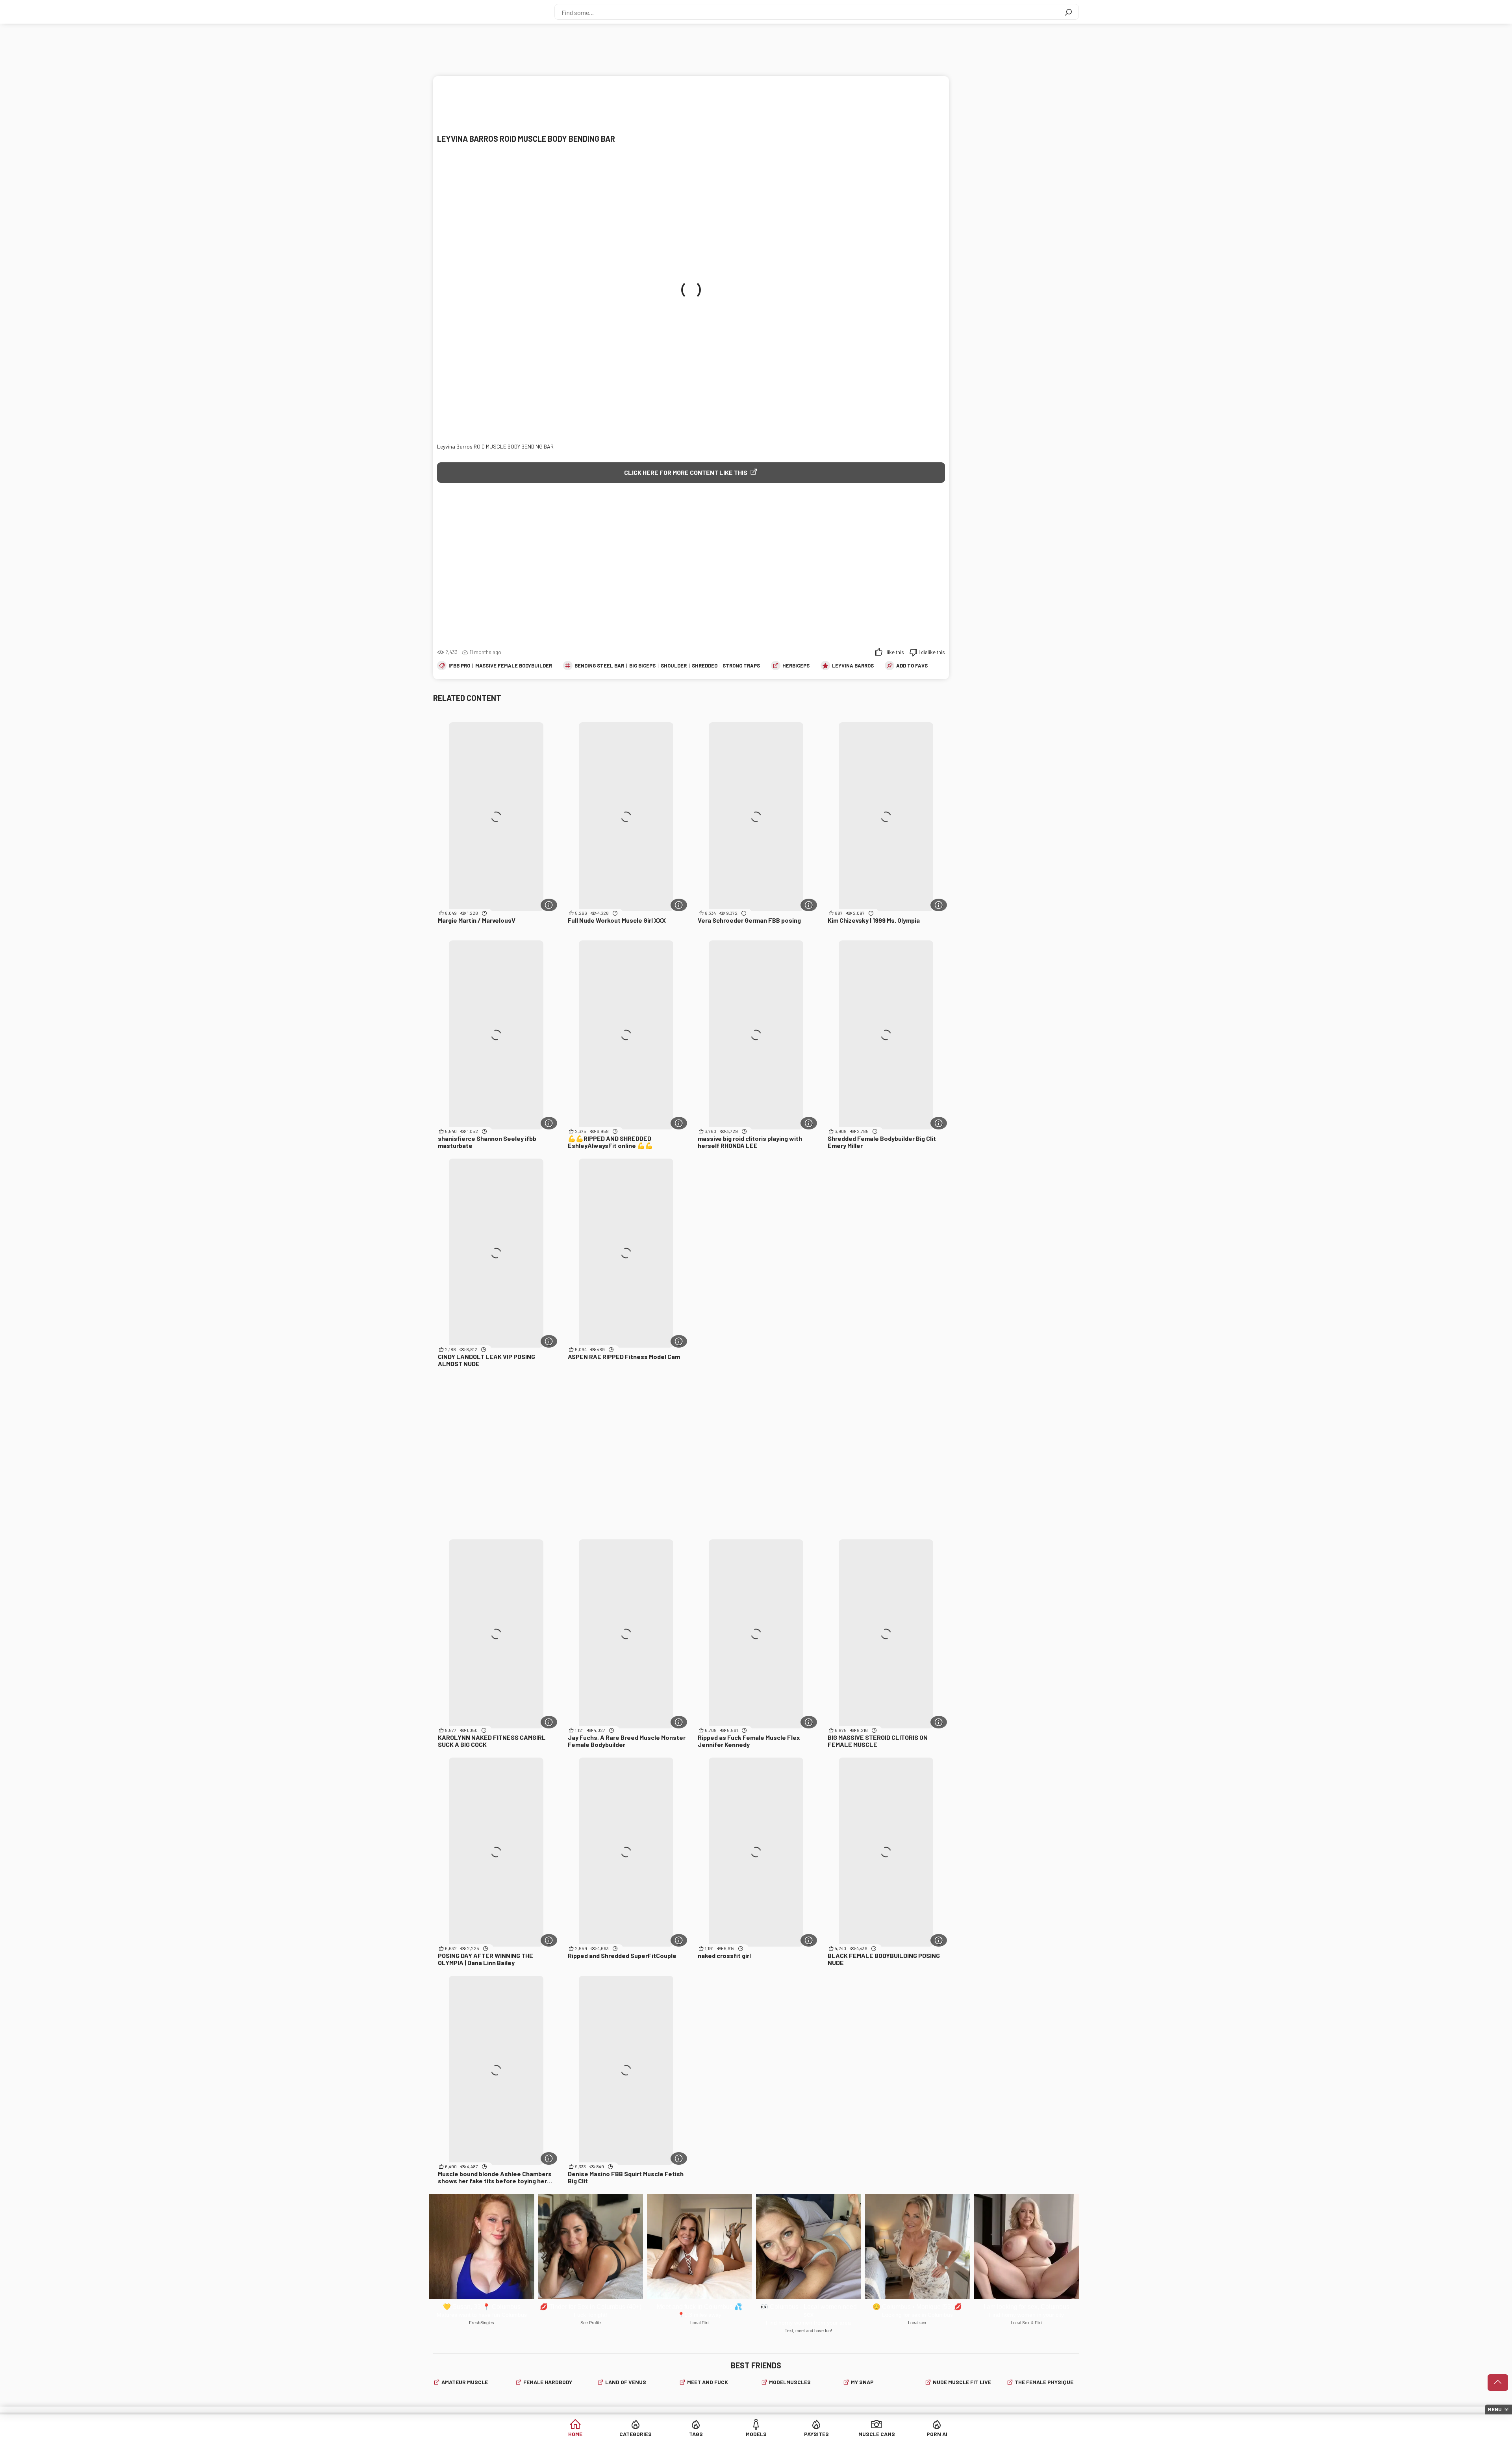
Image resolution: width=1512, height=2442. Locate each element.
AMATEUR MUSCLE (465, 2382)
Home (575, 2434)
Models (756, 2434)
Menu (1495, 2409)
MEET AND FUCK (708, 2382)
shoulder (674, 666)
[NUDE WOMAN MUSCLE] (476, 12)
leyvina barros (853, 666)
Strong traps (741, 666)
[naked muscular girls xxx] (689, 104)
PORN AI (937, 2434)
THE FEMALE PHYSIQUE (1044, 2382)
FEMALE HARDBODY (548, 2382)
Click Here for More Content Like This (686, 472)
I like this (894, 652)
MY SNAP (862, 2382)
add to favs (912, 666)
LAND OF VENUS (626, 2382)
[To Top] (1498, 2383)
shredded (705, 666)
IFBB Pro (459, 666)
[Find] (1068, 12)
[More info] (549, 905)
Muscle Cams (877, 2434)
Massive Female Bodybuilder (514, 666)
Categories (636, 2434)
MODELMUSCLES (790, 2382)
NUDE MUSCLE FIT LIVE (962, 2382)
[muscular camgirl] (691, 568)
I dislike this (932, 652)
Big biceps (642, 666)
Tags (696, 2434)
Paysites (816, 2434)
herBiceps (796, 666)
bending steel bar (599, 666)
